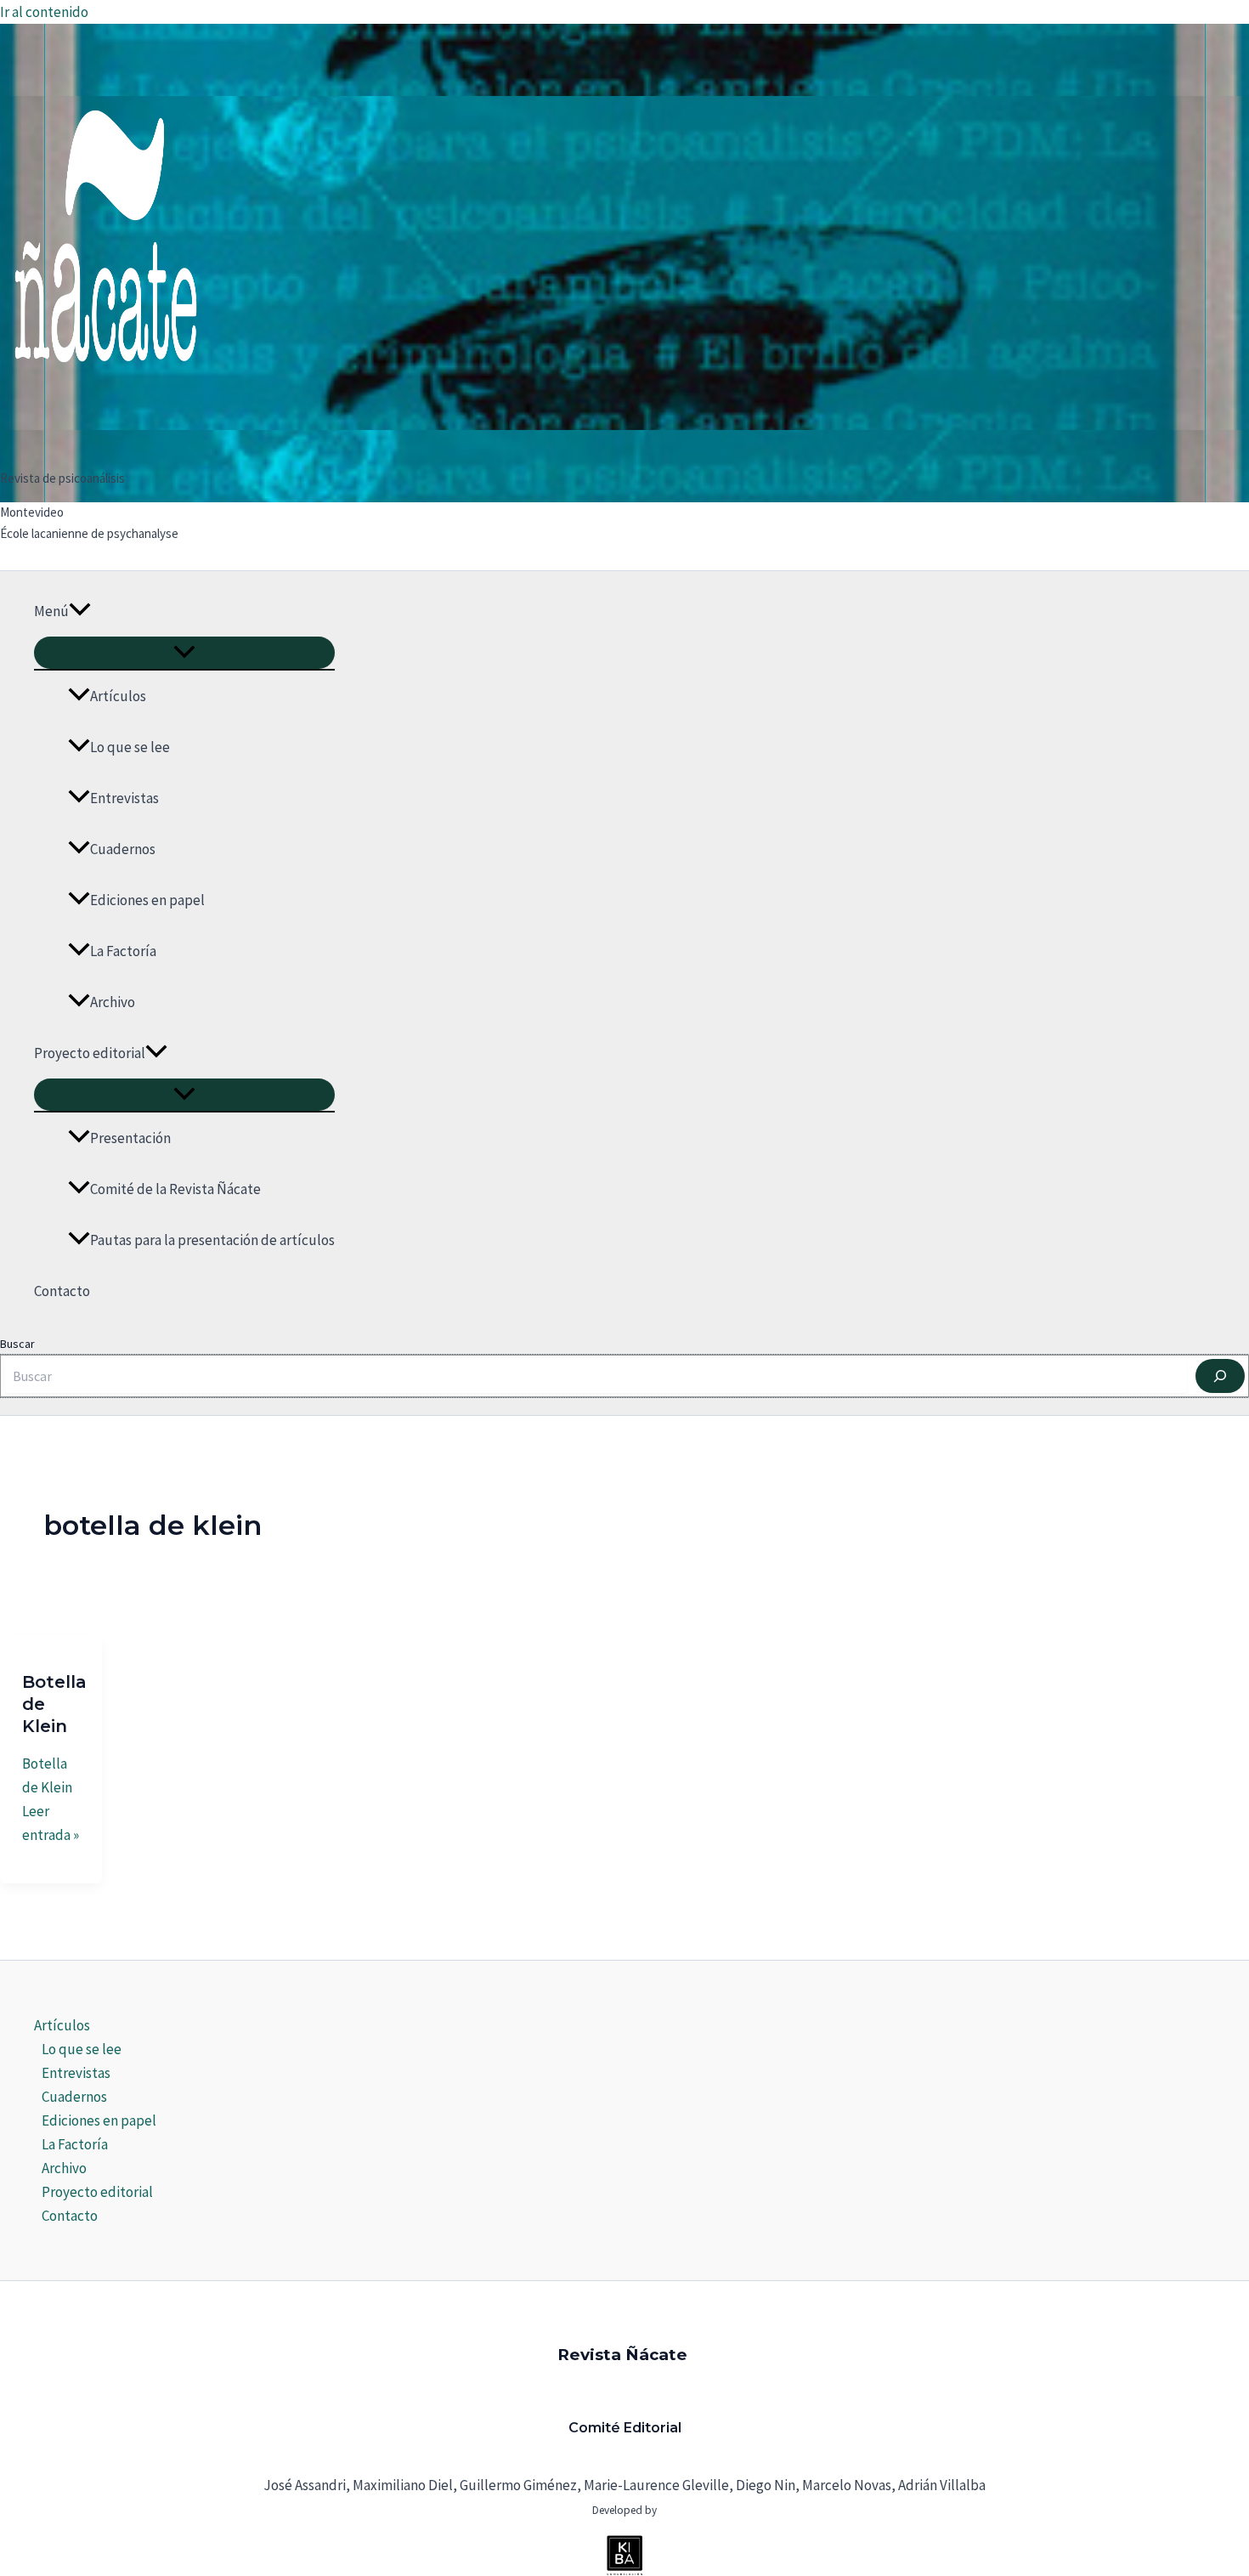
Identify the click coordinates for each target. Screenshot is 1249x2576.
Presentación (130, 1138)
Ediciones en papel (147, 900)
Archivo (113, 1002)
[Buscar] (1220, 1376)
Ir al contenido (44, 12)
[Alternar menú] (184, 653)
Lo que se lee (130, 747)
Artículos (118, 696)
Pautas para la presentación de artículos (212, 1240)
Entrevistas (124, 798)
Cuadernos (123, 849)
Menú (51, 611)
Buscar (17, 1344)
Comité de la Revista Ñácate (175, 1189)
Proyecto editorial (90, 1053)
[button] (80, 611)
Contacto (62, 1291)
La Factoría (123, 951)
